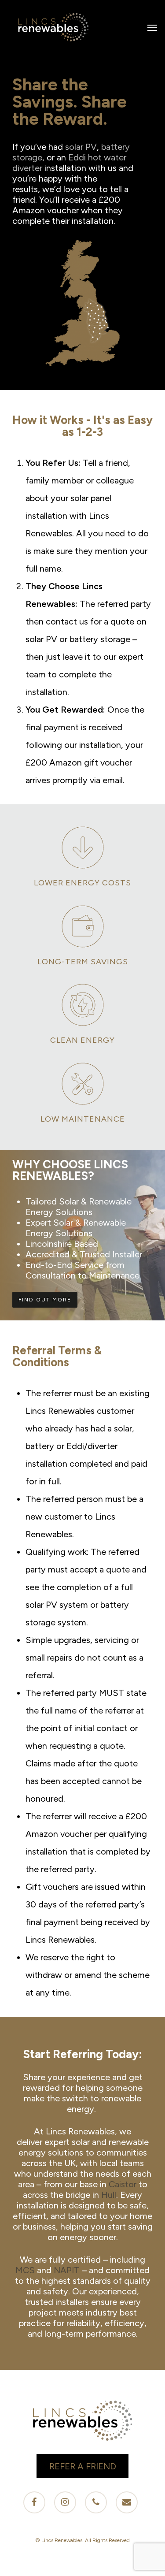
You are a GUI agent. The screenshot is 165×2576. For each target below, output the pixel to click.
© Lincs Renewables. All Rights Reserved (82, 2540)
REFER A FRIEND (83, 2466)
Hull (109, 2195)
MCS (25, 2270)
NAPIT (67, 2270)
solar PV (81, 147)
